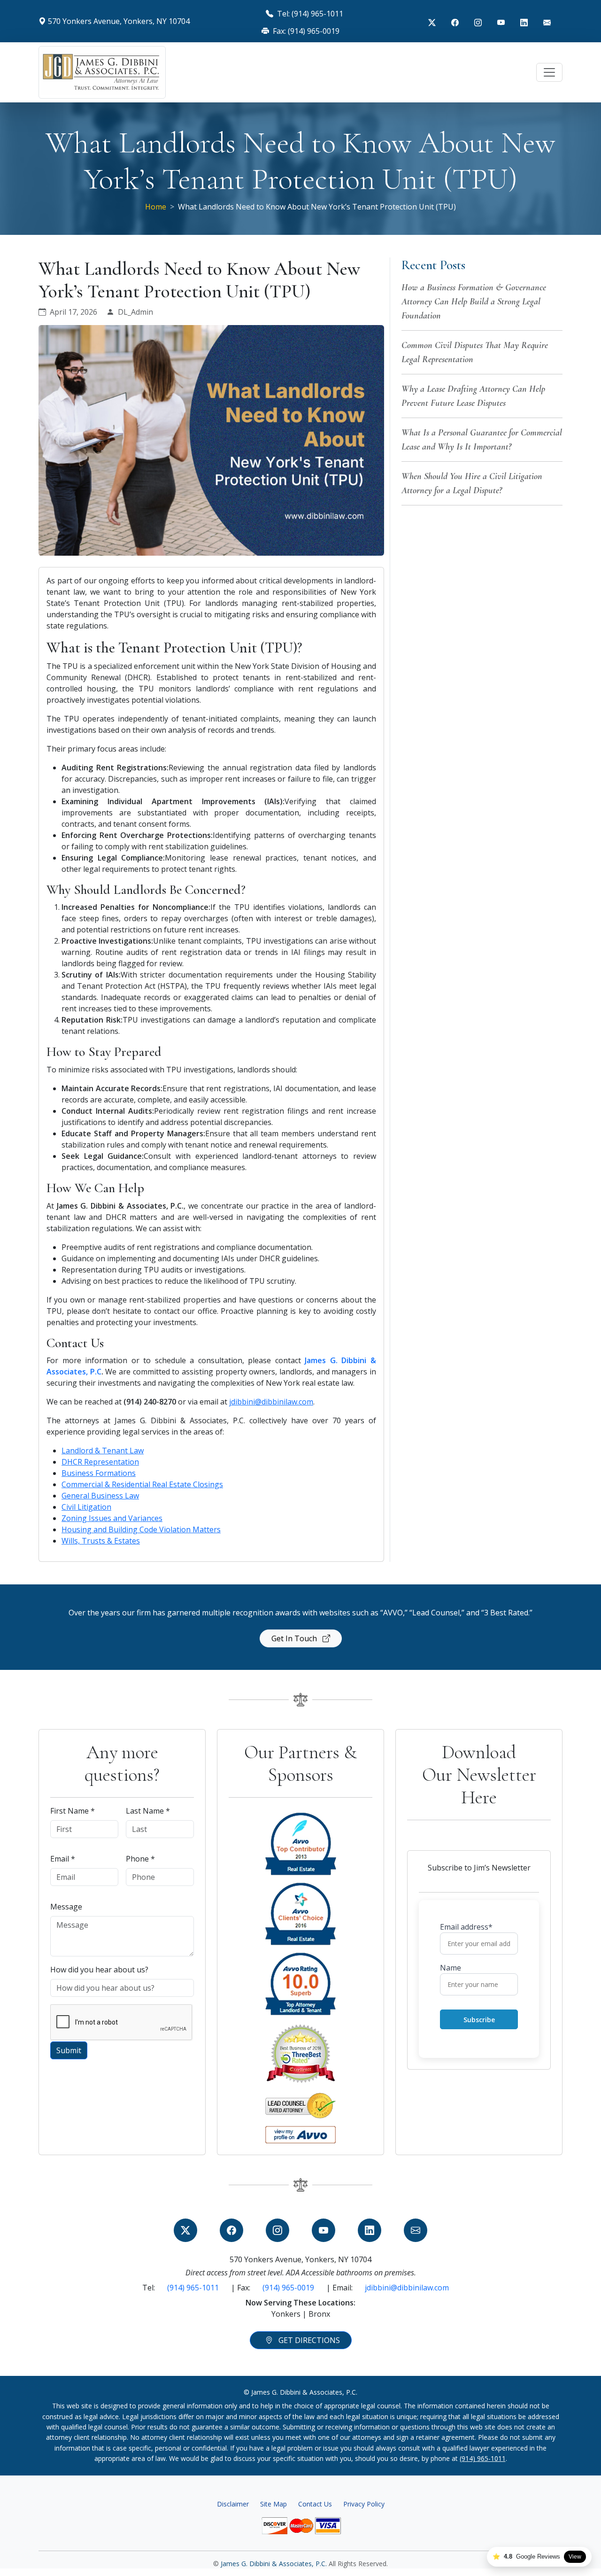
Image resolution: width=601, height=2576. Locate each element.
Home (156, 207)
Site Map (274, 2504)
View (575, 2557)
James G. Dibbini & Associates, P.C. (275, 2564)
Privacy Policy (364, 2504)
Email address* (466, 1927)
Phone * (140, 1859)
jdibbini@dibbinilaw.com (407, 2288)
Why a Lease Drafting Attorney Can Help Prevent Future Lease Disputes (473, 396)
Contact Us (315, 2504)
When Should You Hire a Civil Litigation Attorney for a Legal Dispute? (472, 483)
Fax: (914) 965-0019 (305, 31)
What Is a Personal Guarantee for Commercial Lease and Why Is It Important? (482, 440)
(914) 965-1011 (193, 2288)
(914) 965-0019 (288, 2288)
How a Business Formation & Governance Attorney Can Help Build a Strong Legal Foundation (474, 302)
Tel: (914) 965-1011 (309, 14)
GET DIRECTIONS (308, 2340)
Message (66, 1907)
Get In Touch (295, 1638)
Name (451, 1968)
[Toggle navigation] (549, 72)
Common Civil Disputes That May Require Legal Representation (475, 352)
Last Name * (148, 1811)
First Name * (73, 1811)
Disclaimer (233, 2504)
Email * (63, 1859)
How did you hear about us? (99, 1970)
